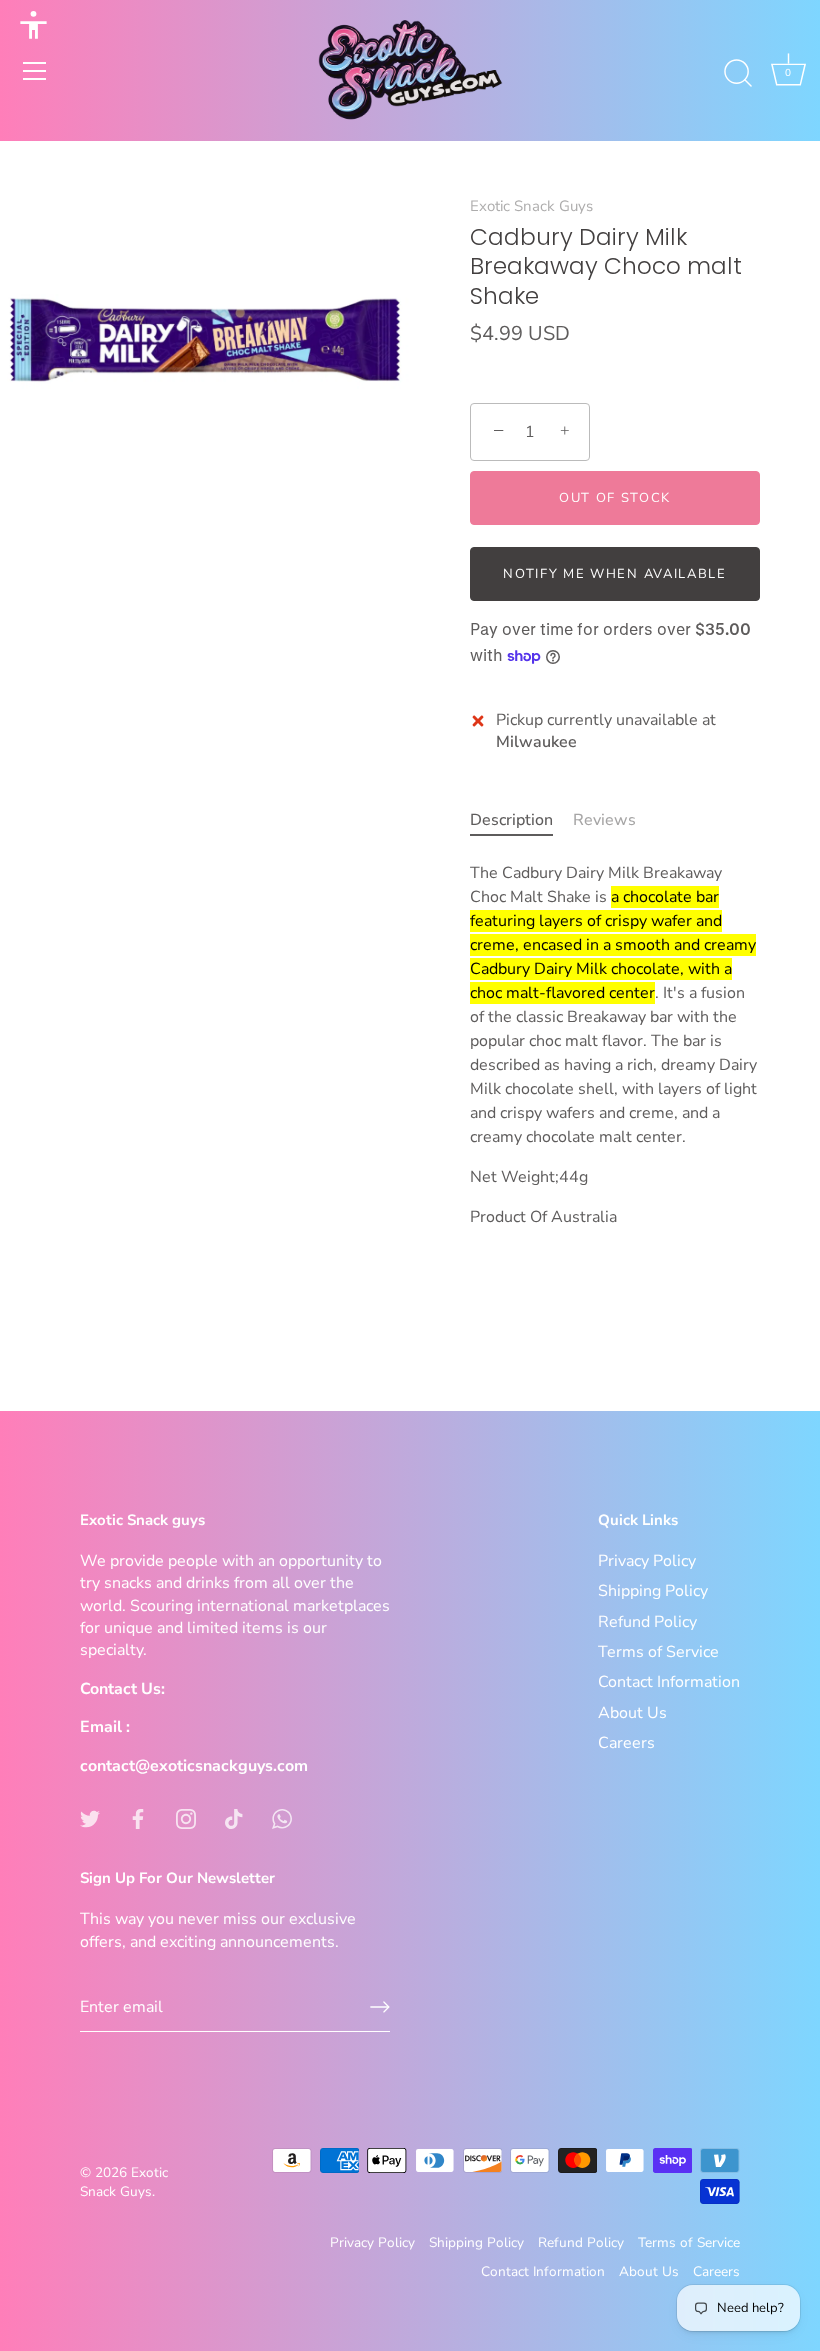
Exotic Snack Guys (531, 206)
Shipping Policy (653, 1591)
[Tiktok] (234, 1818)
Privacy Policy (647, 1561)
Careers (626, 1743)
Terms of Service (658, 1652)
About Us (632, 1713)
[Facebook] (138, 1818)
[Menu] (35, 71)
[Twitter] (90, 1818)
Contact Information (669, 1682)
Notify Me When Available (615, 574)
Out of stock (615, 498)
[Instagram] (186, 1818)
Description (511, 820)
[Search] (738, 74)
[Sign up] (380, 2007)
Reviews (604, 820)
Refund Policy (647, 1622)
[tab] (521, 820)
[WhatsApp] (282, 1818)
